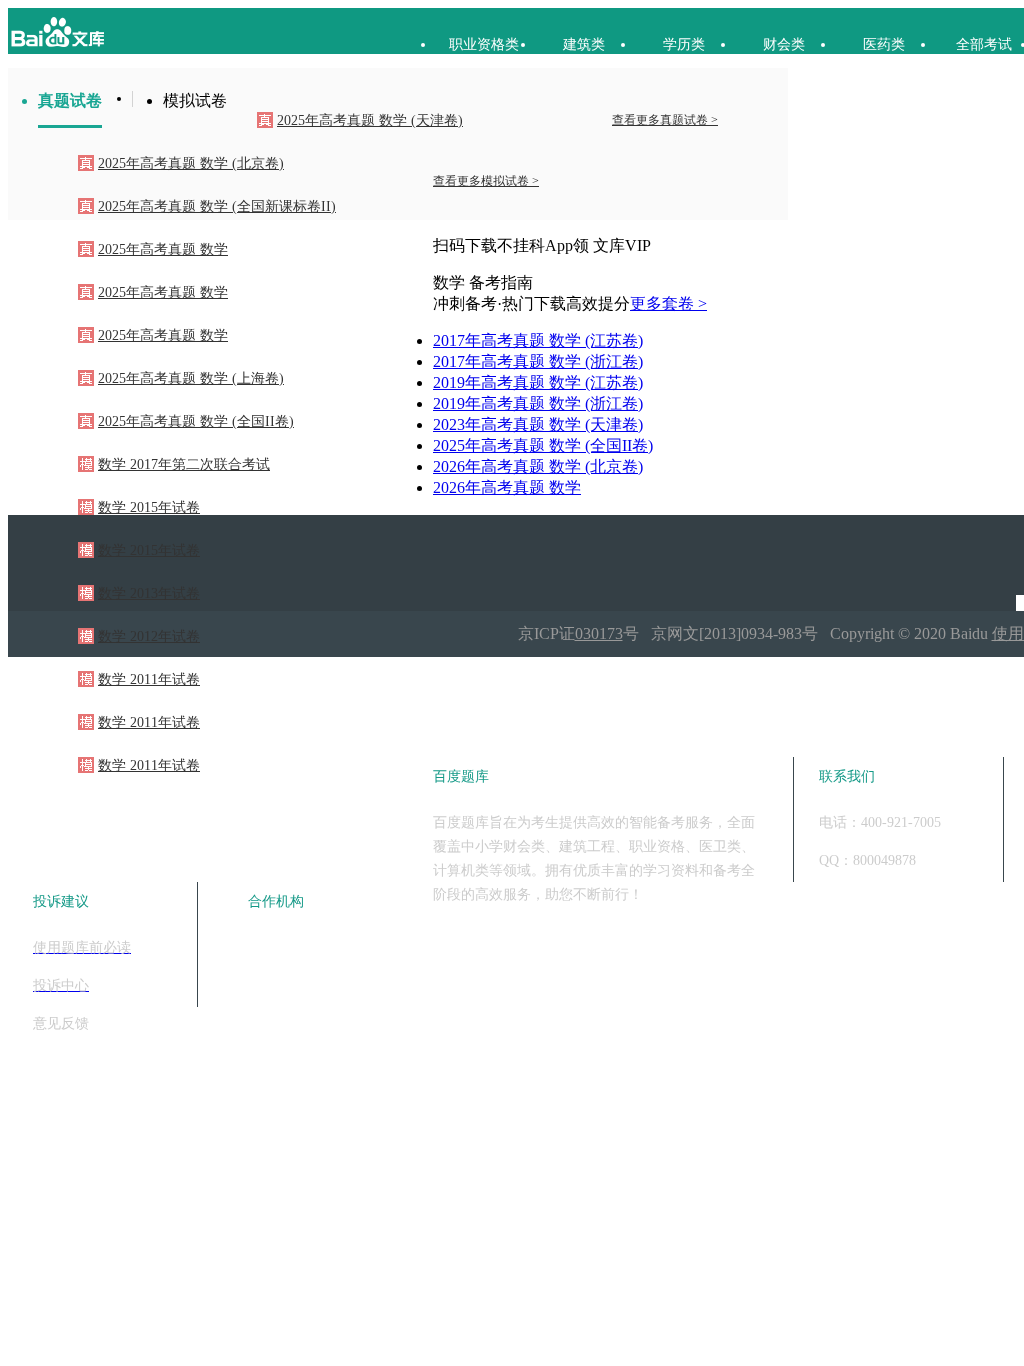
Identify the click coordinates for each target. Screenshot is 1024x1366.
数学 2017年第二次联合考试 (184, 464)
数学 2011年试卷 (149, 679)
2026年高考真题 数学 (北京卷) (538, 466)
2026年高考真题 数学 (507, 487)
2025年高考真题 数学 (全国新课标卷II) (217, 206)
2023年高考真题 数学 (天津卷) (538, 424)
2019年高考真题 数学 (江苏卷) (538, 382)
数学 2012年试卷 (149, 636)
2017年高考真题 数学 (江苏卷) (538, 340)
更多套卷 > (668, 303)
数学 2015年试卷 (149, 507)
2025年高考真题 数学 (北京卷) (191, 163)
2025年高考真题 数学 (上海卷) (191, 378)
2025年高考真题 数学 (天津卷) (370, 120)
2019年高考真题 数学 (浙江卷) (538, 403)
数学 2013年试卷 (149, 593)
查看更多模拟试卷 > (486, 181)
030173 (599, 633)
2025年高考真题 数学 (163, 249)
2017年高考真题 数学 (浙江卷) (538, 361)
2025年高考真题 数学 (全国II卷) (196, 421)
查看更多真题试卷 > (665, 120)
